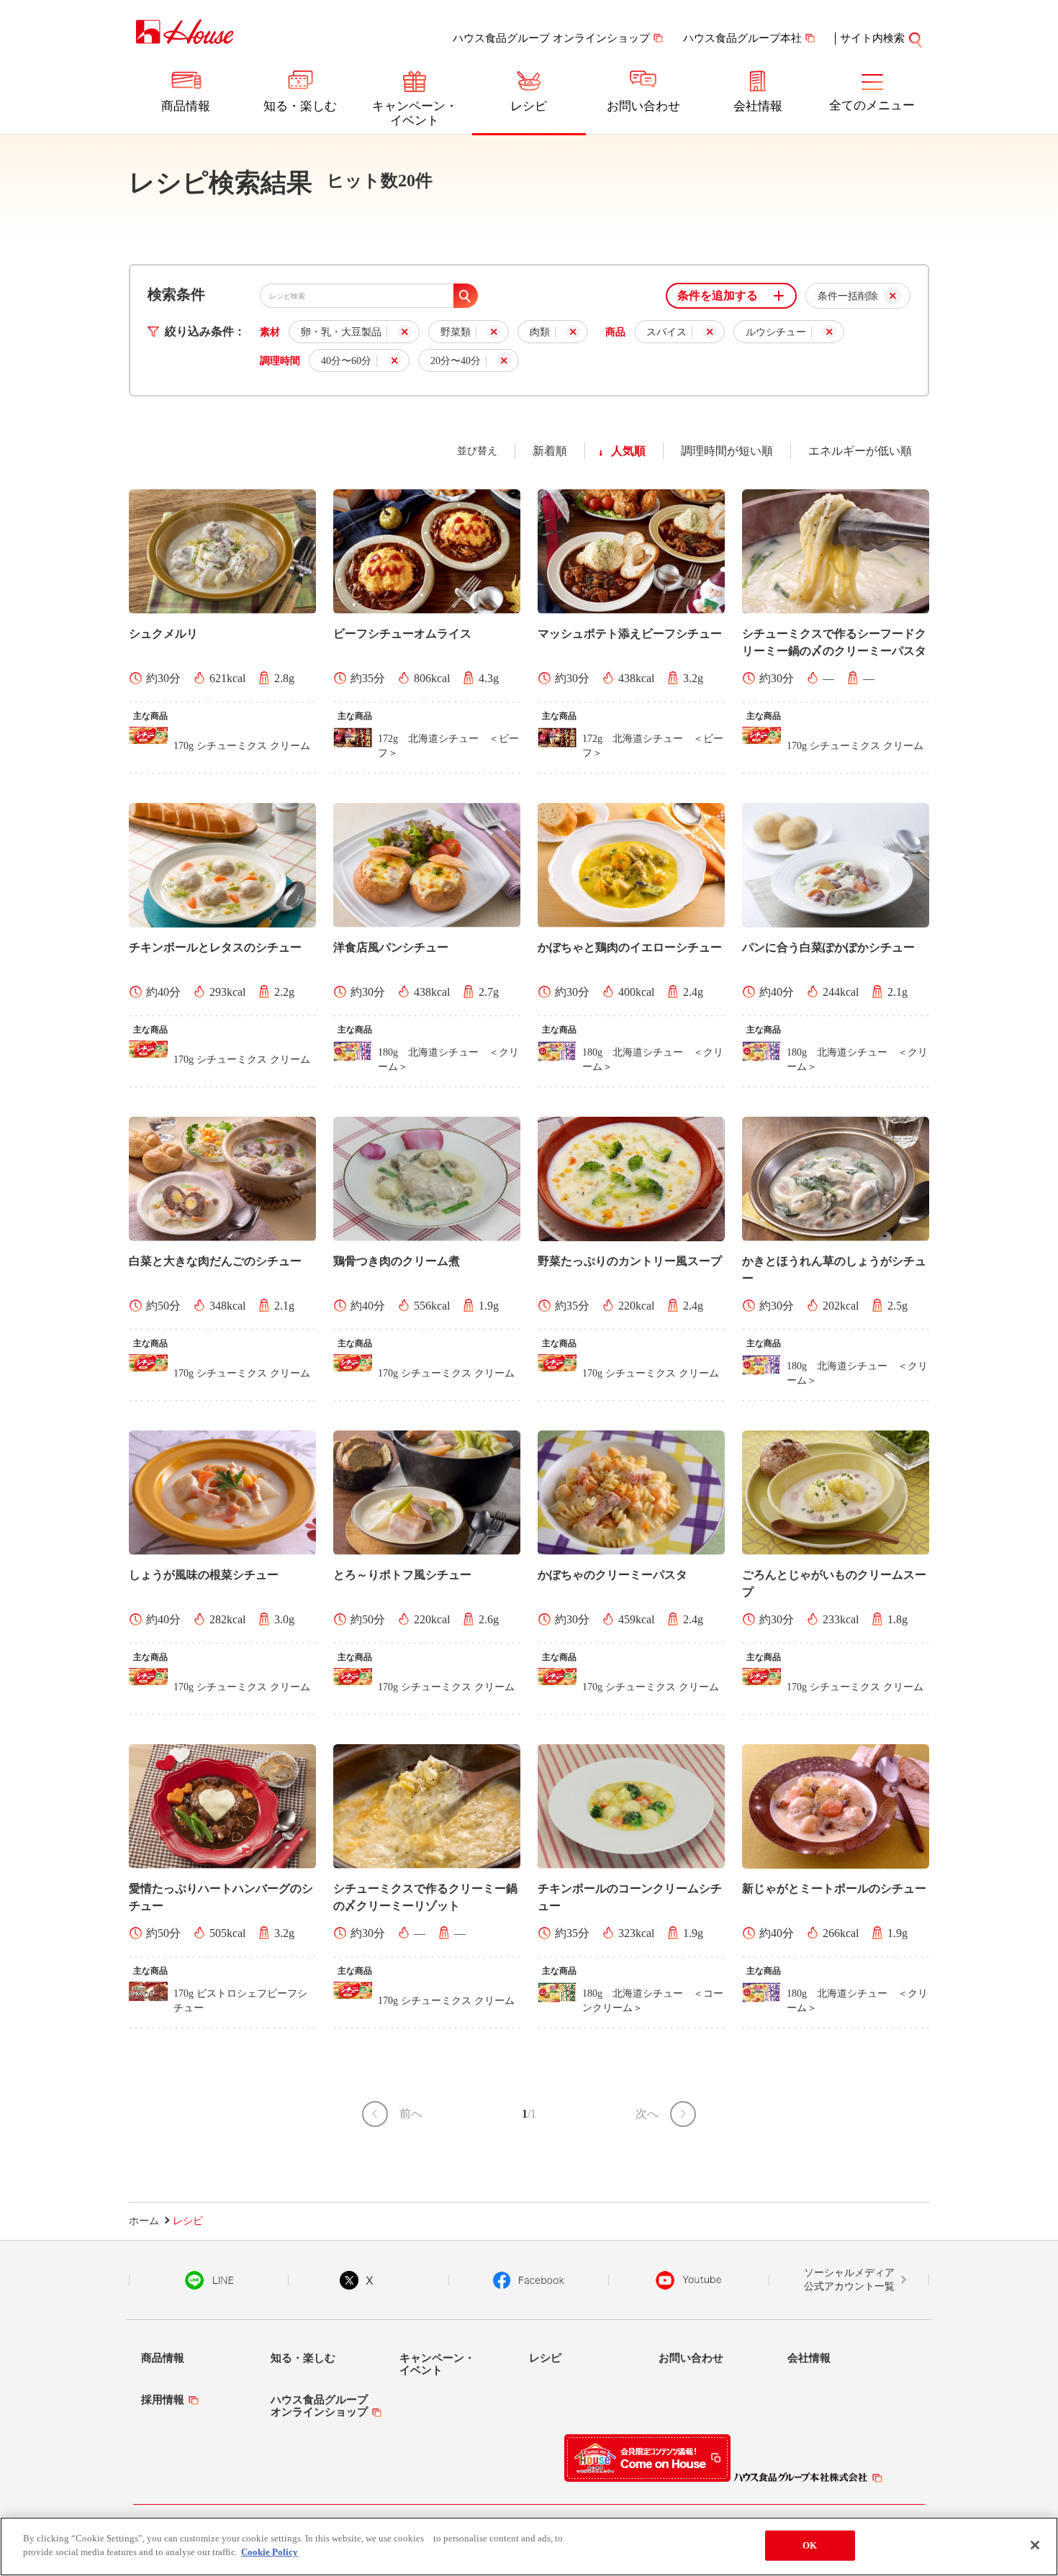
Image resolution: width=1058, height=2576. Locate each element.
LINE (209, 2280)
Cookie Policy (270, 2552)
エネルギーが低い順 (860, 451)
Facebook (529, 2280)
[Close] (1035, 2545)
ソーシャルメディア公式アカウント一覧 (849, 2280)
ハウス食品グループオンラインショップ (319, 2406)
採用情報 (163, 2400)
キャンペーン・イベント (415, 113)
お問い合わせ (643, 106)
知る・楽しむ (300, 106)
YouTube (689, 2280)
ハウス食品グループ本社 (742, 38)
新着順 (550, 451)
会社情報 (758, 106)
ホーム (144, 2221)
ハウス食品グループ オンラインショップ (551, 38)
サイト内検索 (872, 38)
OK (810, 2545)
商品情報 (186, 106)
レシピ (529, 106)
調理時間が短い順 (727, 451)
